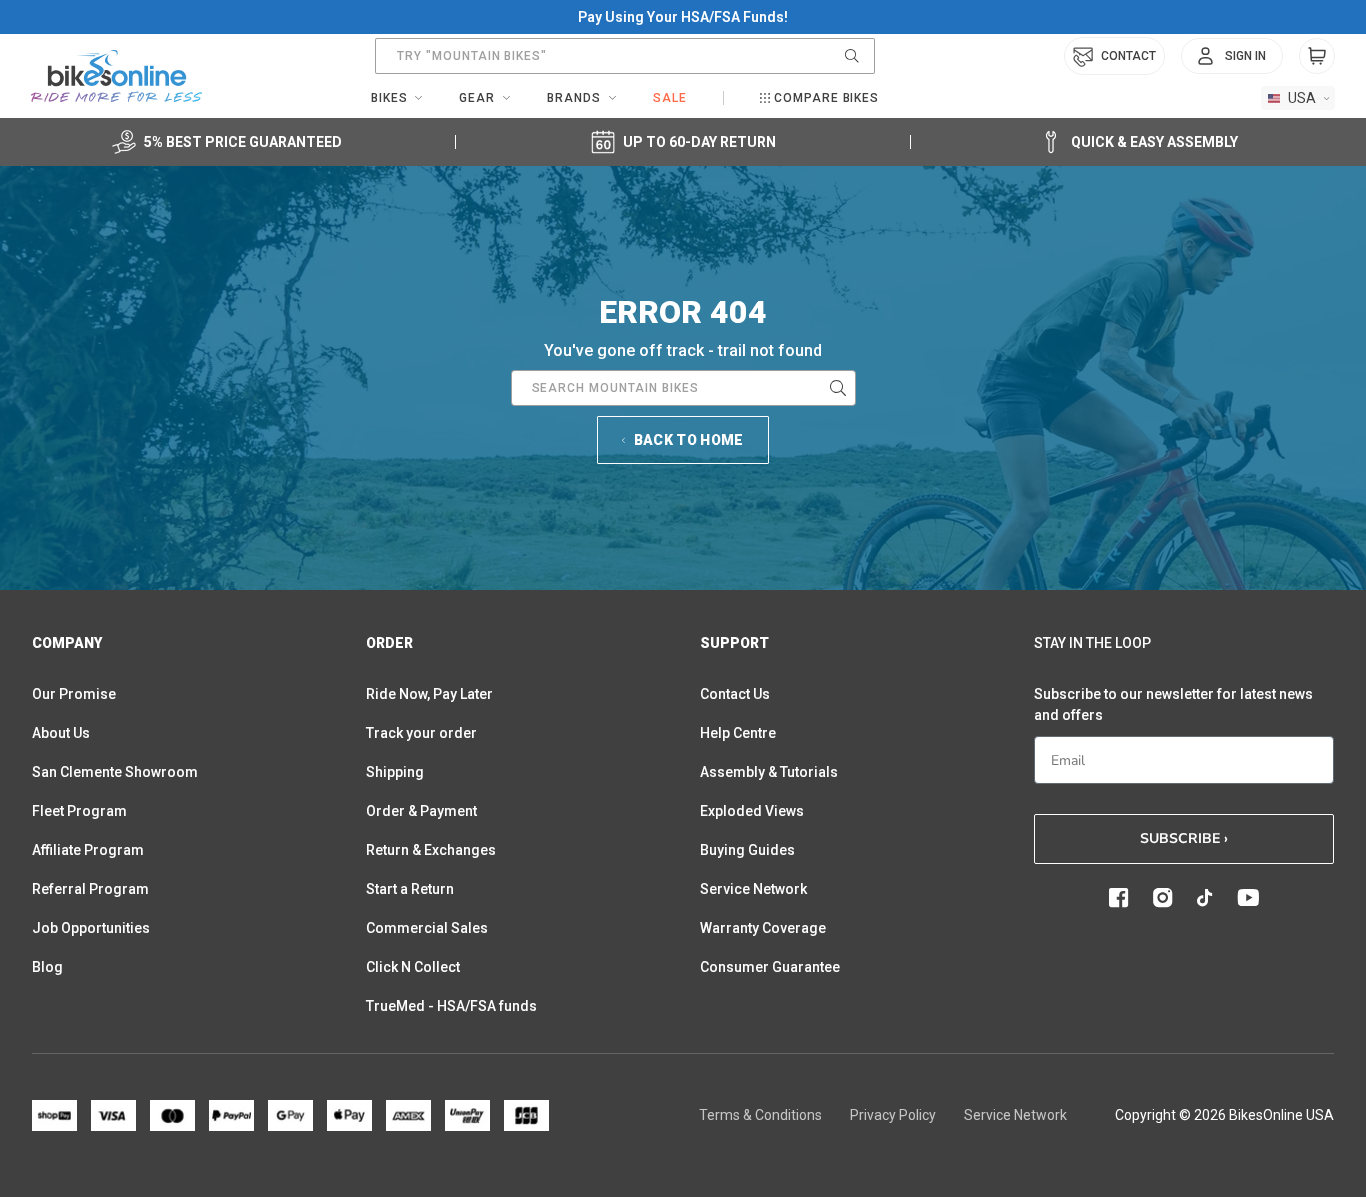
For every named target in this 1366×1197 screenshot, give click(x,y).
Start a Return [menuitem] (410, 889)
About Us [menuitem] (61, 733)
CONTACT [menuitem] (1128, 56)
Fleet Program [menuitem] (79, 811)
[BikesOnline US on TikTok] (1205, 898)
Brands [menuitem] (574, 98)
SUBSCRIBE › (1184, 838)
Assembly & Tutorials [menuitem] (769, 772)
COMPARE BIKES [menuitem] (826, 98)
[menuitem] (1232, 56)
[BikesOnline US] (116, 76)
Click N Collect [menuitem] (413, 967)
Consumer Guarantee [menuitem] (770, 967)
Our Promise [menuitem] (74, 694)
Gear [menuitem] (477, 98)
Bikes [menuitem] (389, 98)
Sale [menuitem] (670, 98)
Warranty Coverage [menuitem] (763, 928)
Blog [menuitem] (47, 967)
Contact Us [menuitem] (735, 694)
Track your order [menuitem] (421, 733)
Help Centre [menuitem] (738, 733)
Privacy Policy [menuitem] (893, 1115)
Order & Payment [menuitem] (421, 811)
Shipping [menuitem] (395, 772)
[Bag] (1317, 56)
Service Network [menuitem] (753, 889)
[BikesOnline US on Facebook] (1119, 898)
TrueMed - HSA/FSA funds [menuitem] (451, 1006)
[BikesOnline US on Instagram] (1163, 898)
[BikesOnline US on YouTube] (1248, 898)
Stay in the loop (1092, 643)
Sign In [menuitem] (1245, 56)
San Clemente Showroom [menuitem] (115, 772)
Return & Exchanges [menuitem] (431, 850)
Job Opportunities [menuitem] (91, 928)
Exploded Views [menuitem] (752, 811)
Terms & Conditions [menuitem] (760, 1115)
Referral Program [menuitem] (90, 889)
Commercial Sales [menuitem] (427, 928)
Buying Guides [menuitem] (747, 850)
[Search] (852, 56)
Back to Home (689, 440)
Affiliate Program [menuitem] (88, 850)
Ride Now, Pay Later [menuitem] (429, 694)
